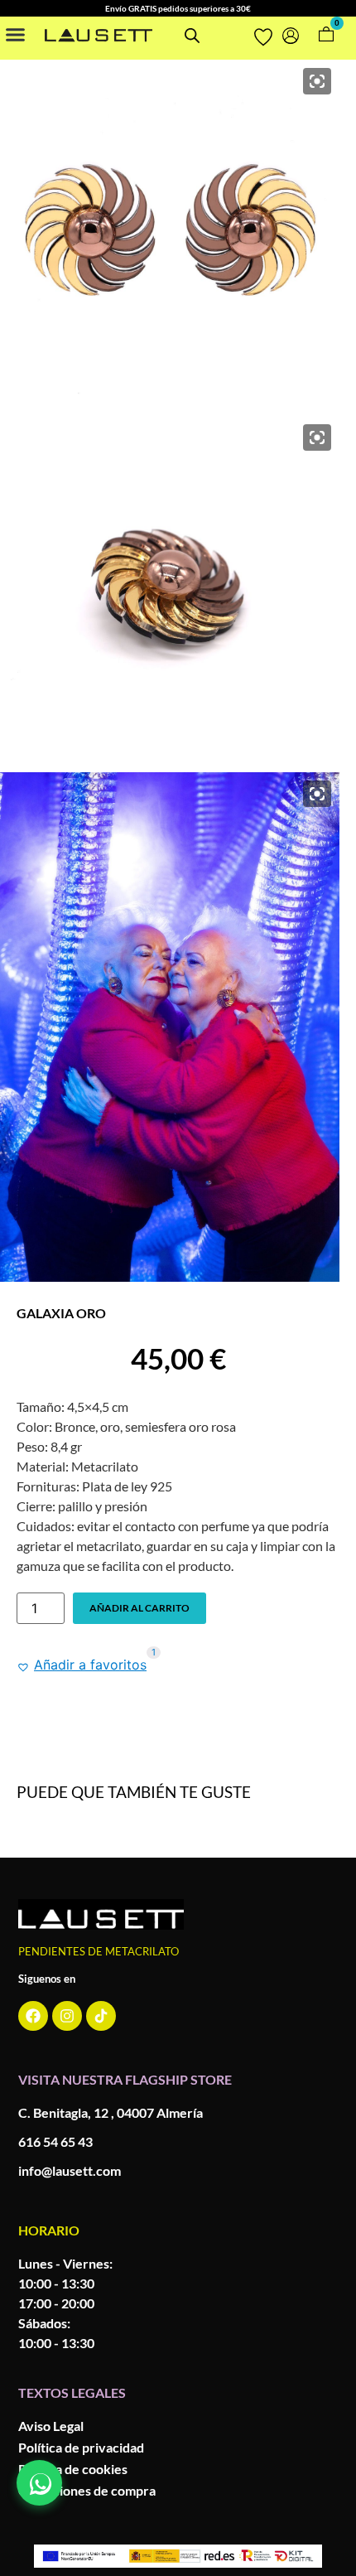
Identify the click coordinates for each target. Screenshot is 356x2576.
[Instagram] (67, 2016)
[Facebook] (33, 2016)
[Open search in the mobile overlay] (192, 35)
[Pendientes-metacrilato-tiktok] (101, 2016)
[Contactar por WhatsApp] (39, 2483)
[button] (16, 34)
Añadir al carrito (140, 1608)
